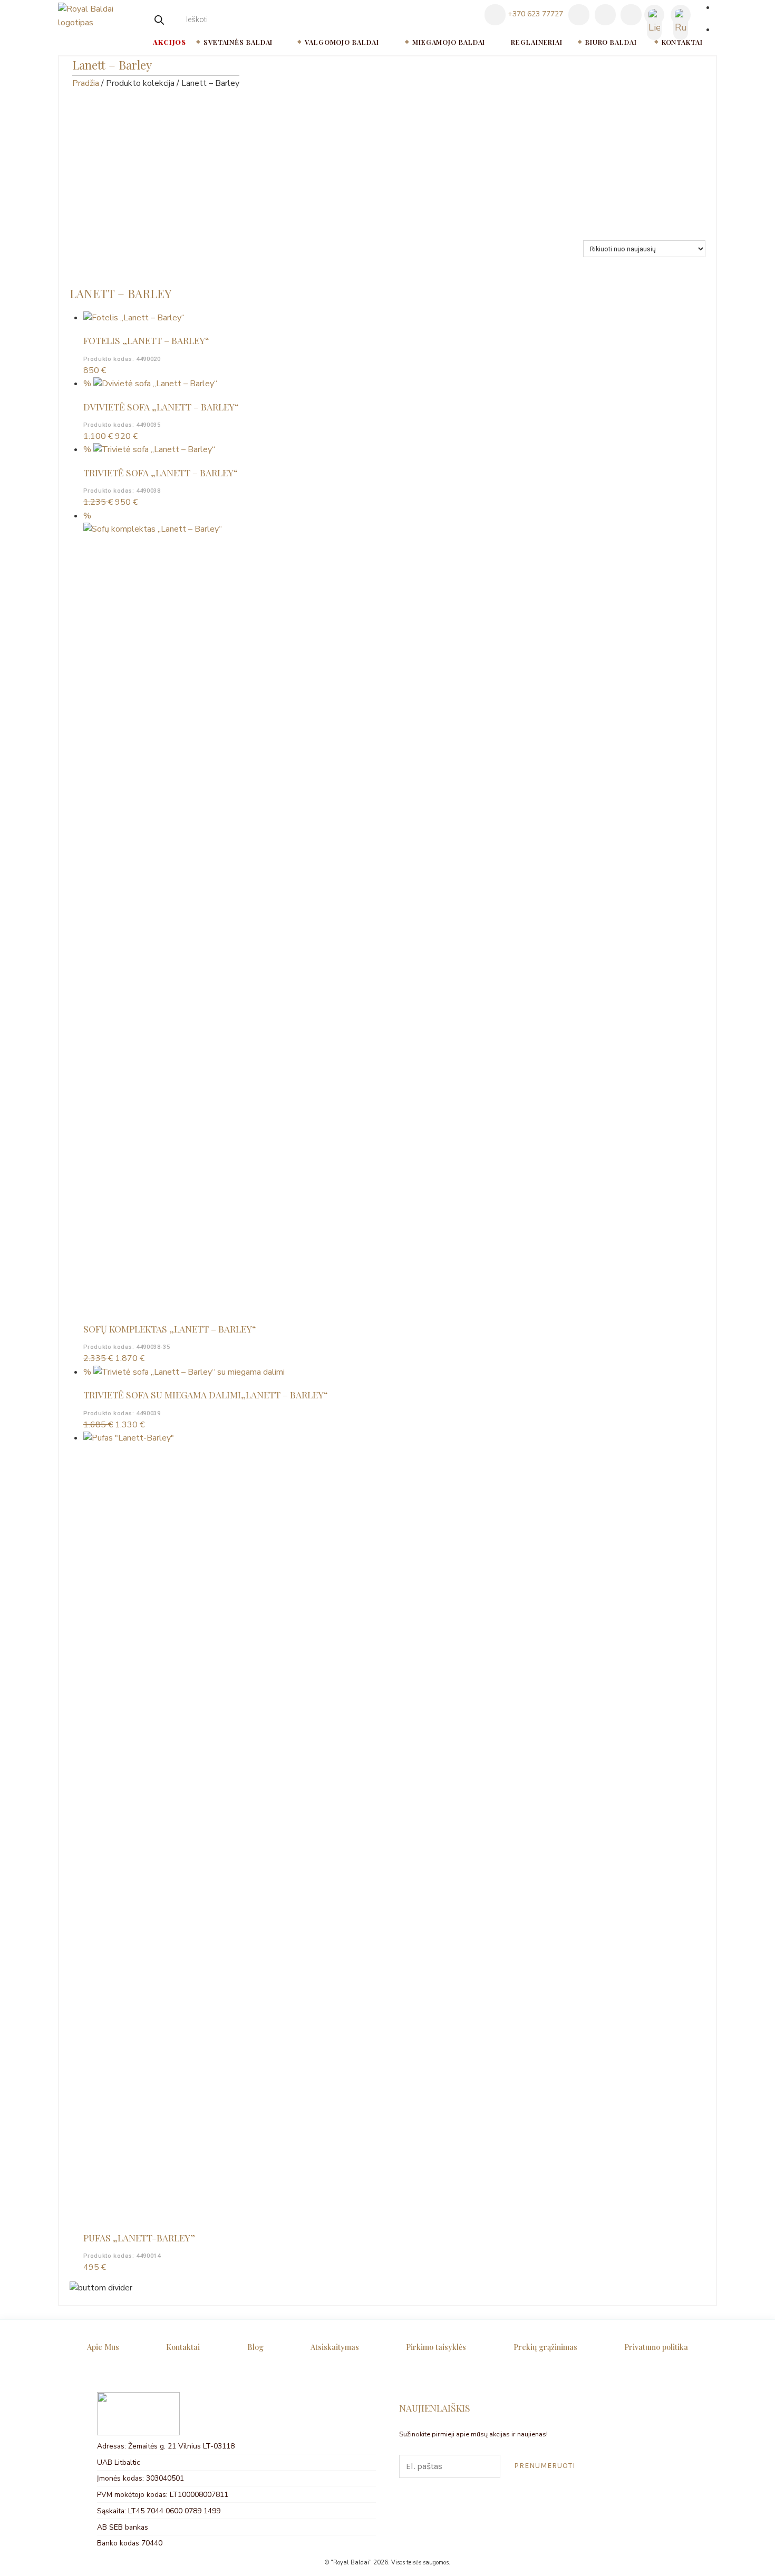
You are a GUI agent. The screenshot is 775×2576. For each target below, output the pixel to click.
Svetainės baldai (238, 42)
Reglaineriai (537, 42)
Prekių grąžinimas (545, 2347)
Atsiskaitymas (335, 2347)
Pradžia (86, 83)
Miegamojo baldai (449, 42)
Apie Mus (103, 2347)
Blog (255, 2347)
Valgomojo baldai (342, 42)
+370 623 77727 (534, 14)
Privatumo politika (656, 2347)
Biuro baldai (611, 42)
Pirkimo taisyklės (436, 2347)
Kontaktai (682, 42)
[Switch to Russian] (681, 15)
